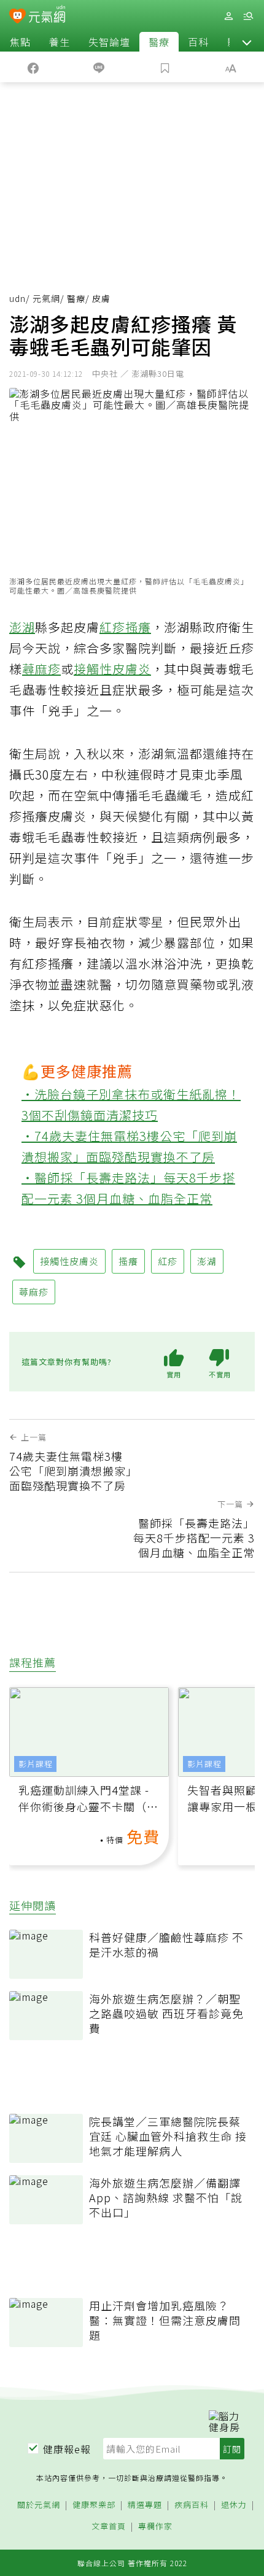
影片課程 (36, 1764)
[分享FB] (33, 67)
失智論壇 (109, 42)
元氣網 (46, 298)
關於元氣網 (39, 2505)
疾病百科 (192, 2505)
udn (17, 298)
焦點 (20, 42)
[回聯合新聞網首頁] (17, 17)
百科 (198, 42)
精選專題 (145, 2505)
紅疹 (112, 627)
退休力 (234, 2505)
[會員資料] (228, 16)
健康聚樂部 (94, 2505)
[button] (247, 42)
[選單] (248, 16)
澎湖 (22, 627)
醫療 (159, 42)
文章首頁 (109, 2527)
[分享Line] (99, 67)
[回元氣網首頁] (47, 16)
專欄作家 (155, 2527)
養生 (60, 42)
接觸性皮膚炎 (112, 669)
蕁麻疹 (41, 669)
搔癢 (138, 627)
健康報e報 (67, 2449)
